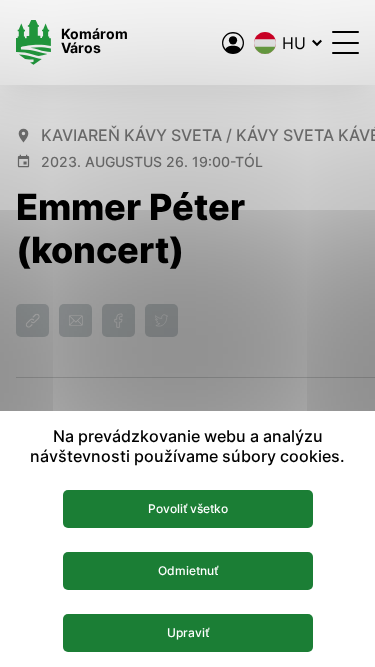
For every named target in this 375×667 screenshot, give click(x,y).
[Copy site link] (32, 320)
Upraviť (188, 632)
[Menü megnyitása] (345, 42)
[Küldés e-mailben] (75, 320)
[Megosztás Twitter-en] (161, 320)
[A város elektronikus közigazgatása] (233, 43)
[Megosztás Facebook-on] (118, 320)
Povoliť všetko (188, 508)
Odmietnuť (188, 570)
